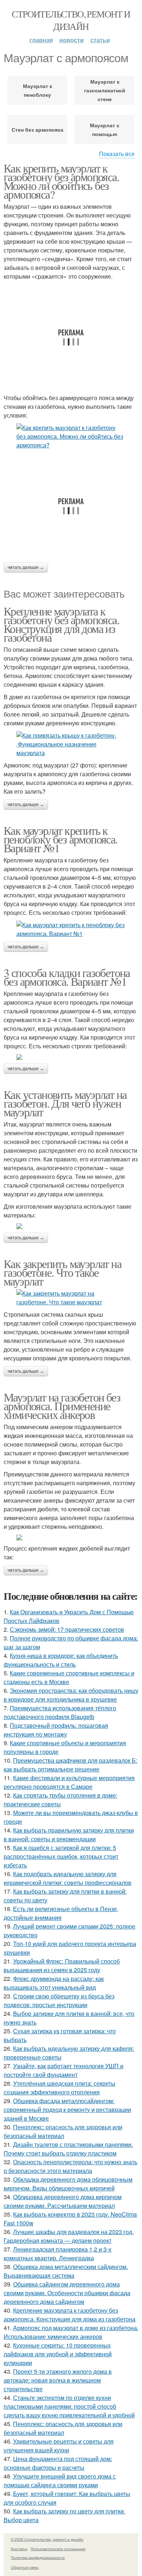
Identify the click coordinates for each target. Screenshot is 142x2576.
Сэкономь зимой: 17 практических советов (67, 1629)
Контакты (19, 2549)
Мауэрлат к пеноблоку (38, 90)
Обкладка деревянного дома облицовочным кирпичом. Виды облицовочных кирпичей (68, 2184)
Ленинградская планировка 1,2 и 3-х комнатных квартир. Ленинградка (58, 2254)
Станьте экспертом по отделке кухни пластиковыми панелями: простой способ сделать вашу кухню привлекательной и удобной (69, 2406)
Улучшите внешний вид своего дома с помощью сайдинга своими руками (60, 2481)
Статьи (100, 40)
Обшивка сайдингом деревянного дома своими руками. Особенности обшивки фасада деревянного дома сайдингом (67, 2293)
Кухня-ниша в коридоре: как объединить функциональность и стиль (61, 1660)
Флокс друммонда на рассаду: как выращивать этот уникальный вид (54, 1983)
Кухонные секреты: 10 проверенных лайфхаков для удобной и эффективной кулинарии (58, 2354)
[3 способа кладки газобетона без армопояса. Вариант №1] (71, 1057)
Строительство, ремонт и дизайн (71, 20)
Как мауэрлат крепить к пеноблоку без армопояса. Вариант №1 (61, 839)
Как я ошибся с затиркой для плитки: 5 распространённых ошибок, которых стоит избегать (61, 1856)
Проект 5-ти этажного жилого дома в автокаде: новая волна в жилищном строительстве (58, 2380)
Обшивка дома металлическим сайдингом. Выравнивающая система (66, 2271)
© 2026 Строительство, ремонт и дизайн (47, 2539)
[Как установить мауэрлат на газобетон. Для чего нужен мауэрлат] (71, 1226)
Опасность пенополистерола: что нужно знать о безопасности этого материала (70, 2166)
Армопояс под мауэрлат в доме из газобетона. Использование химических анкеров (71, 2332)
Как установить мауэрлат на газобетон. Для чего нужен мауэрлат (65, 1103)
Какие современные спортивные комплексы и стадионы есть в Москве (69, 1677)
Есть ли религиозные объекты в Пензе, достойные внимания (61, 1913)
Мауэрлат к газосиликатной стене (105, 90)
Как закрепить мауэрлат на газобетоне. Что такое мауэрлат (62, 1272)
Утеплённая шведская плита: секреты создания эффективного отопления (60, 2088)
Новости (72, 40)
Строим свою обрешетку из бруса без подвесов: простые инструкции (59, 2000)
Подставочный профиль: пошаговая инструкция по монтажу (56, 1730)
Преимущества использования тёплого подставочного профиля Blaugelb (60, 1712)
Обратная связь (25, 2567)
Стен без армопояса (38, 129)
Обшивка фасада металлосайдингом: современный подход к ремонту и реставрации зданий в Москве (67, 2110)
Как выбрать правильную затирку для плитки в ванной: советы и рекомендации (69, 1835)
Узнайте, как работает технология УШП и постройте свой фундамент (64, 2070)
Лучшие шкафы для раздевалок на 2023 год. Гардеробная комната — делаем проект (69, 2236)
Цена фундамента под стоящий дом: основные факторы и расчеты (58, 2463)
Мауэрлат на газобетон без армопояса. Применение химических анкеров (62, 1406)
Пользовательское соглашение (58, 2549)
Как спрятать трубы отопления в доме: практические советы (60, 1800)
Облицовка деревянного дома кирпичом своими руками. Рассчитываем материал (63, 2201)
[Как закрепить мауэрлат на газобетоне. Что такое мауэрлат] (71, 1298)
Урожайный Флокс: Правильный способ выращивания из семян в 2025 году (62, 1965)
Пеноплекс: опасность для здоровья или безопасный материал (63, 2131)
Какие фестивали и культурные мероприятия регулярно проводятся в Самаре (69, 1782)
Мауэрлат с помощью (105, 129)
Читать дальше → (26, 567)
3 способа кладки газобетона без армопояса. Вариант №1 (67, 977)
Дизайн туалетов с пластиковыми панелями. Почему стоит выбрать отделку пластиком (68, 2149)
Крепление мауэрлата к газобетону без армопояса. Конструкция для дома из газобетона (61, 624)
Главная (41, 40)
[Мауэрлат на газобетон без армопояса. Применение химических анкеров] (71, 1538)
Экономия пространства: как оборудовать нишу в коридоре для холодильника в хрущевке (71, 1695)
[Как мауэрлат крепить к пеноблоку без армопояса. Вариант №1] (71, 929)
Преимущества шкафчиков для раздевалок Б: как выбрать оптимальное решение (70, 1765)
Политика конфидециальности (38, 2557)
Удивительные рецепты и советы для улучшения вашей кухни (59, 2446)
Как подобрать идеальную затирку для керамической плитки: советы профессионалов (68, 1878)
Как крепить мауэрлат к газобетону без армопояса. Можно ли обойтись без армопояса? (61, 181)
